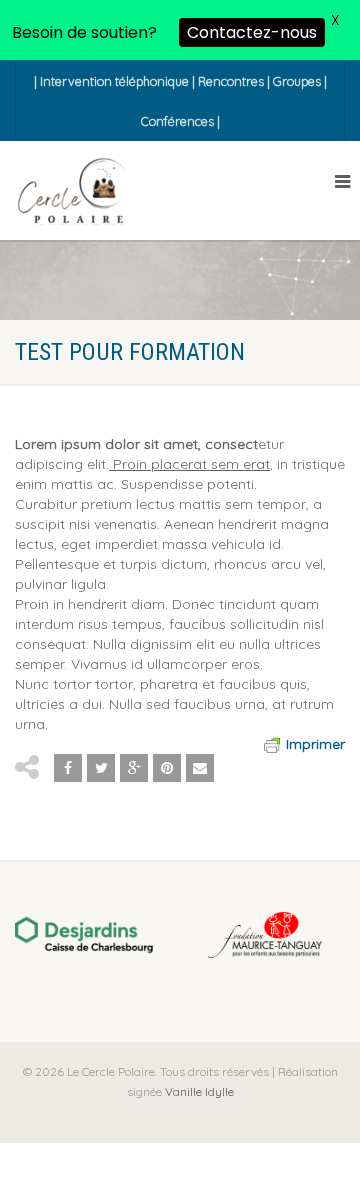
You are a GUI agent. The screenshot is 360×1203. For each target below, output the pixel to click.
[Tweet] (101, 768)
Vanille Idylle (198, 1091)
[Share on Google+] (134, 768)
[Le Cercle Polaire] (72, 192)
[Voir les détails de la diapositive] (84, 935)
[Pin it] (167, 768)
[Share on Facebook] (68, 768)
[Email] (200, 768)
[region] (180, 937)
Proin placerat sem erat (189, 464)
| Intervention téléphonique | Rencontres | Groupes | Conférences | (180, 101)
